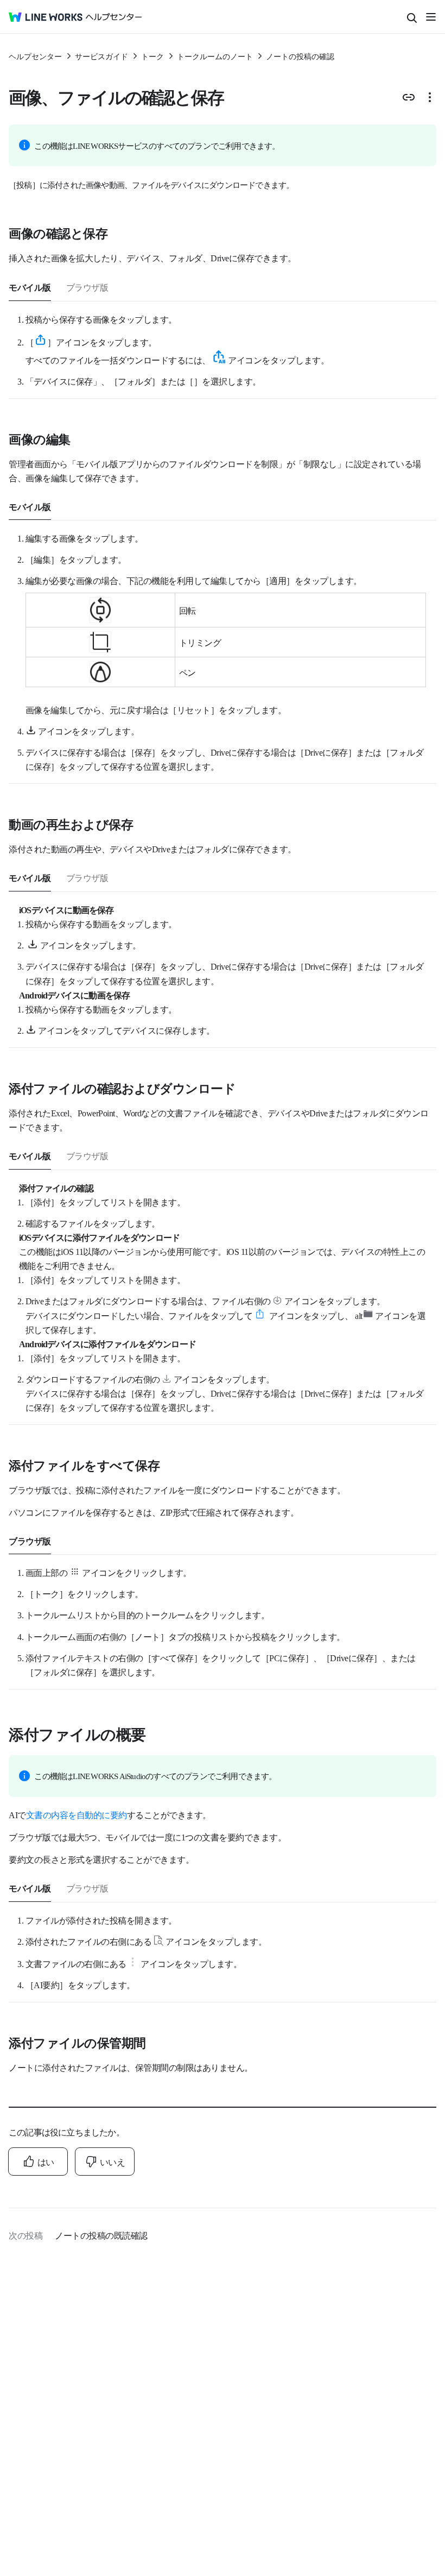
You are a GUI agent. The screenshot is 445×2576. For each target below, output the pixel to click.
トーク (152, 56)
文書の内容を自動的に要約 (77, 1814)
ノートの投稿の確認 (300, 56)
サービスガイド (101, 56)
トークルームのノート (215, 56)
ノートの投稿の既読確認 (101, 2235)
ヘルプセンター (35, 56)
